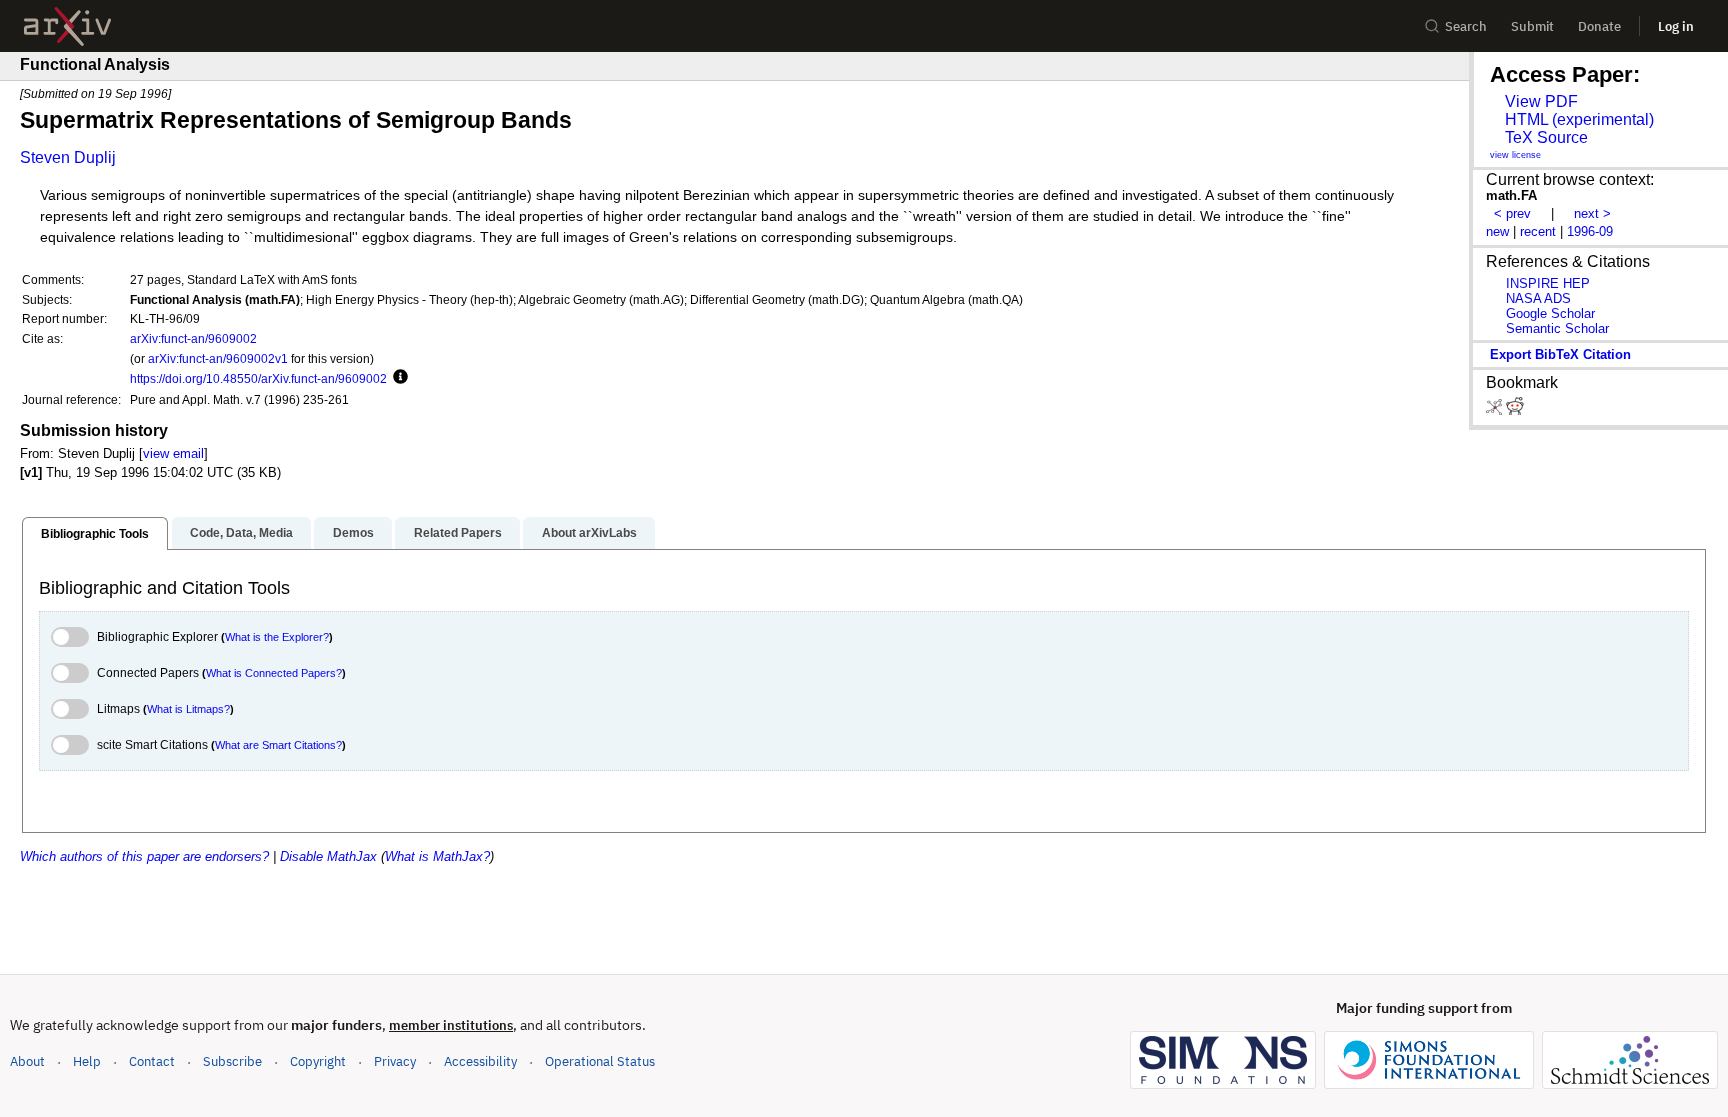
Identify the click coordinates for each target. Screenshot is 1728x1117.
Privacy (395, 1061)
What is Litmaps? (188, 709)
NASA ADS (1538, 298)
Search (1466, 26)
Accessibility (480, 1061)
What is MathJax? (437, 856)
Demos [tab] (353, 533)
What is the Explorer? (277, 637)
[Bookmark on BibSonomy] (1496, 410)
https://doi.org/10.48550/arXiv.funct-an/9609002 (258, 378)
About (27, 1061)
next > (1592, 213)
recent (1538, 231)
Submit (1532, 26)
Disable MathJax (328, 856)
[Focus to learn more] (397, 378)
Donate (1599, 26)
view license (1515, 155)
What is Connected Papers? (274, 673)
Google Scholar (1550, 313)
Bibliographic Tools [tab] (95, 534)
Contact (152, 1061)
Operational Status (600, 1061)
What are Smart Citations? (278, 745)
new (1497, 231)
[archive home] (67, 26)
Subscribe (232, 1061)
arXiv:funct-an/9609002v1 (218, 358)
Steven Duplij (68, 157)
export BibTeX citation (1560, 354)
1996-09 (1590, 231)
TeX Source (1546, 137)
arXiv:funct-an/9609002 (193, 338)
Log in (1676, 26)
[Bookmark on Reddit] (1515, 410)
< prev (1512, 213)
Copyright (318, 1061)
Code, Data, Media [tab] (241, 533)
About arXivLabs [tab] (589, 533)
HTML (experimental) (1579, 119)
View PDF (1541, 101)
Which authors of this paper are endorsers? (144, 856)
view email (173, 453)
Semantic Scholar (1557, 328)
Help (87, 1061)
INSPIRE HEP (1548, 283)
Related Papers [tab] (458, 533)
